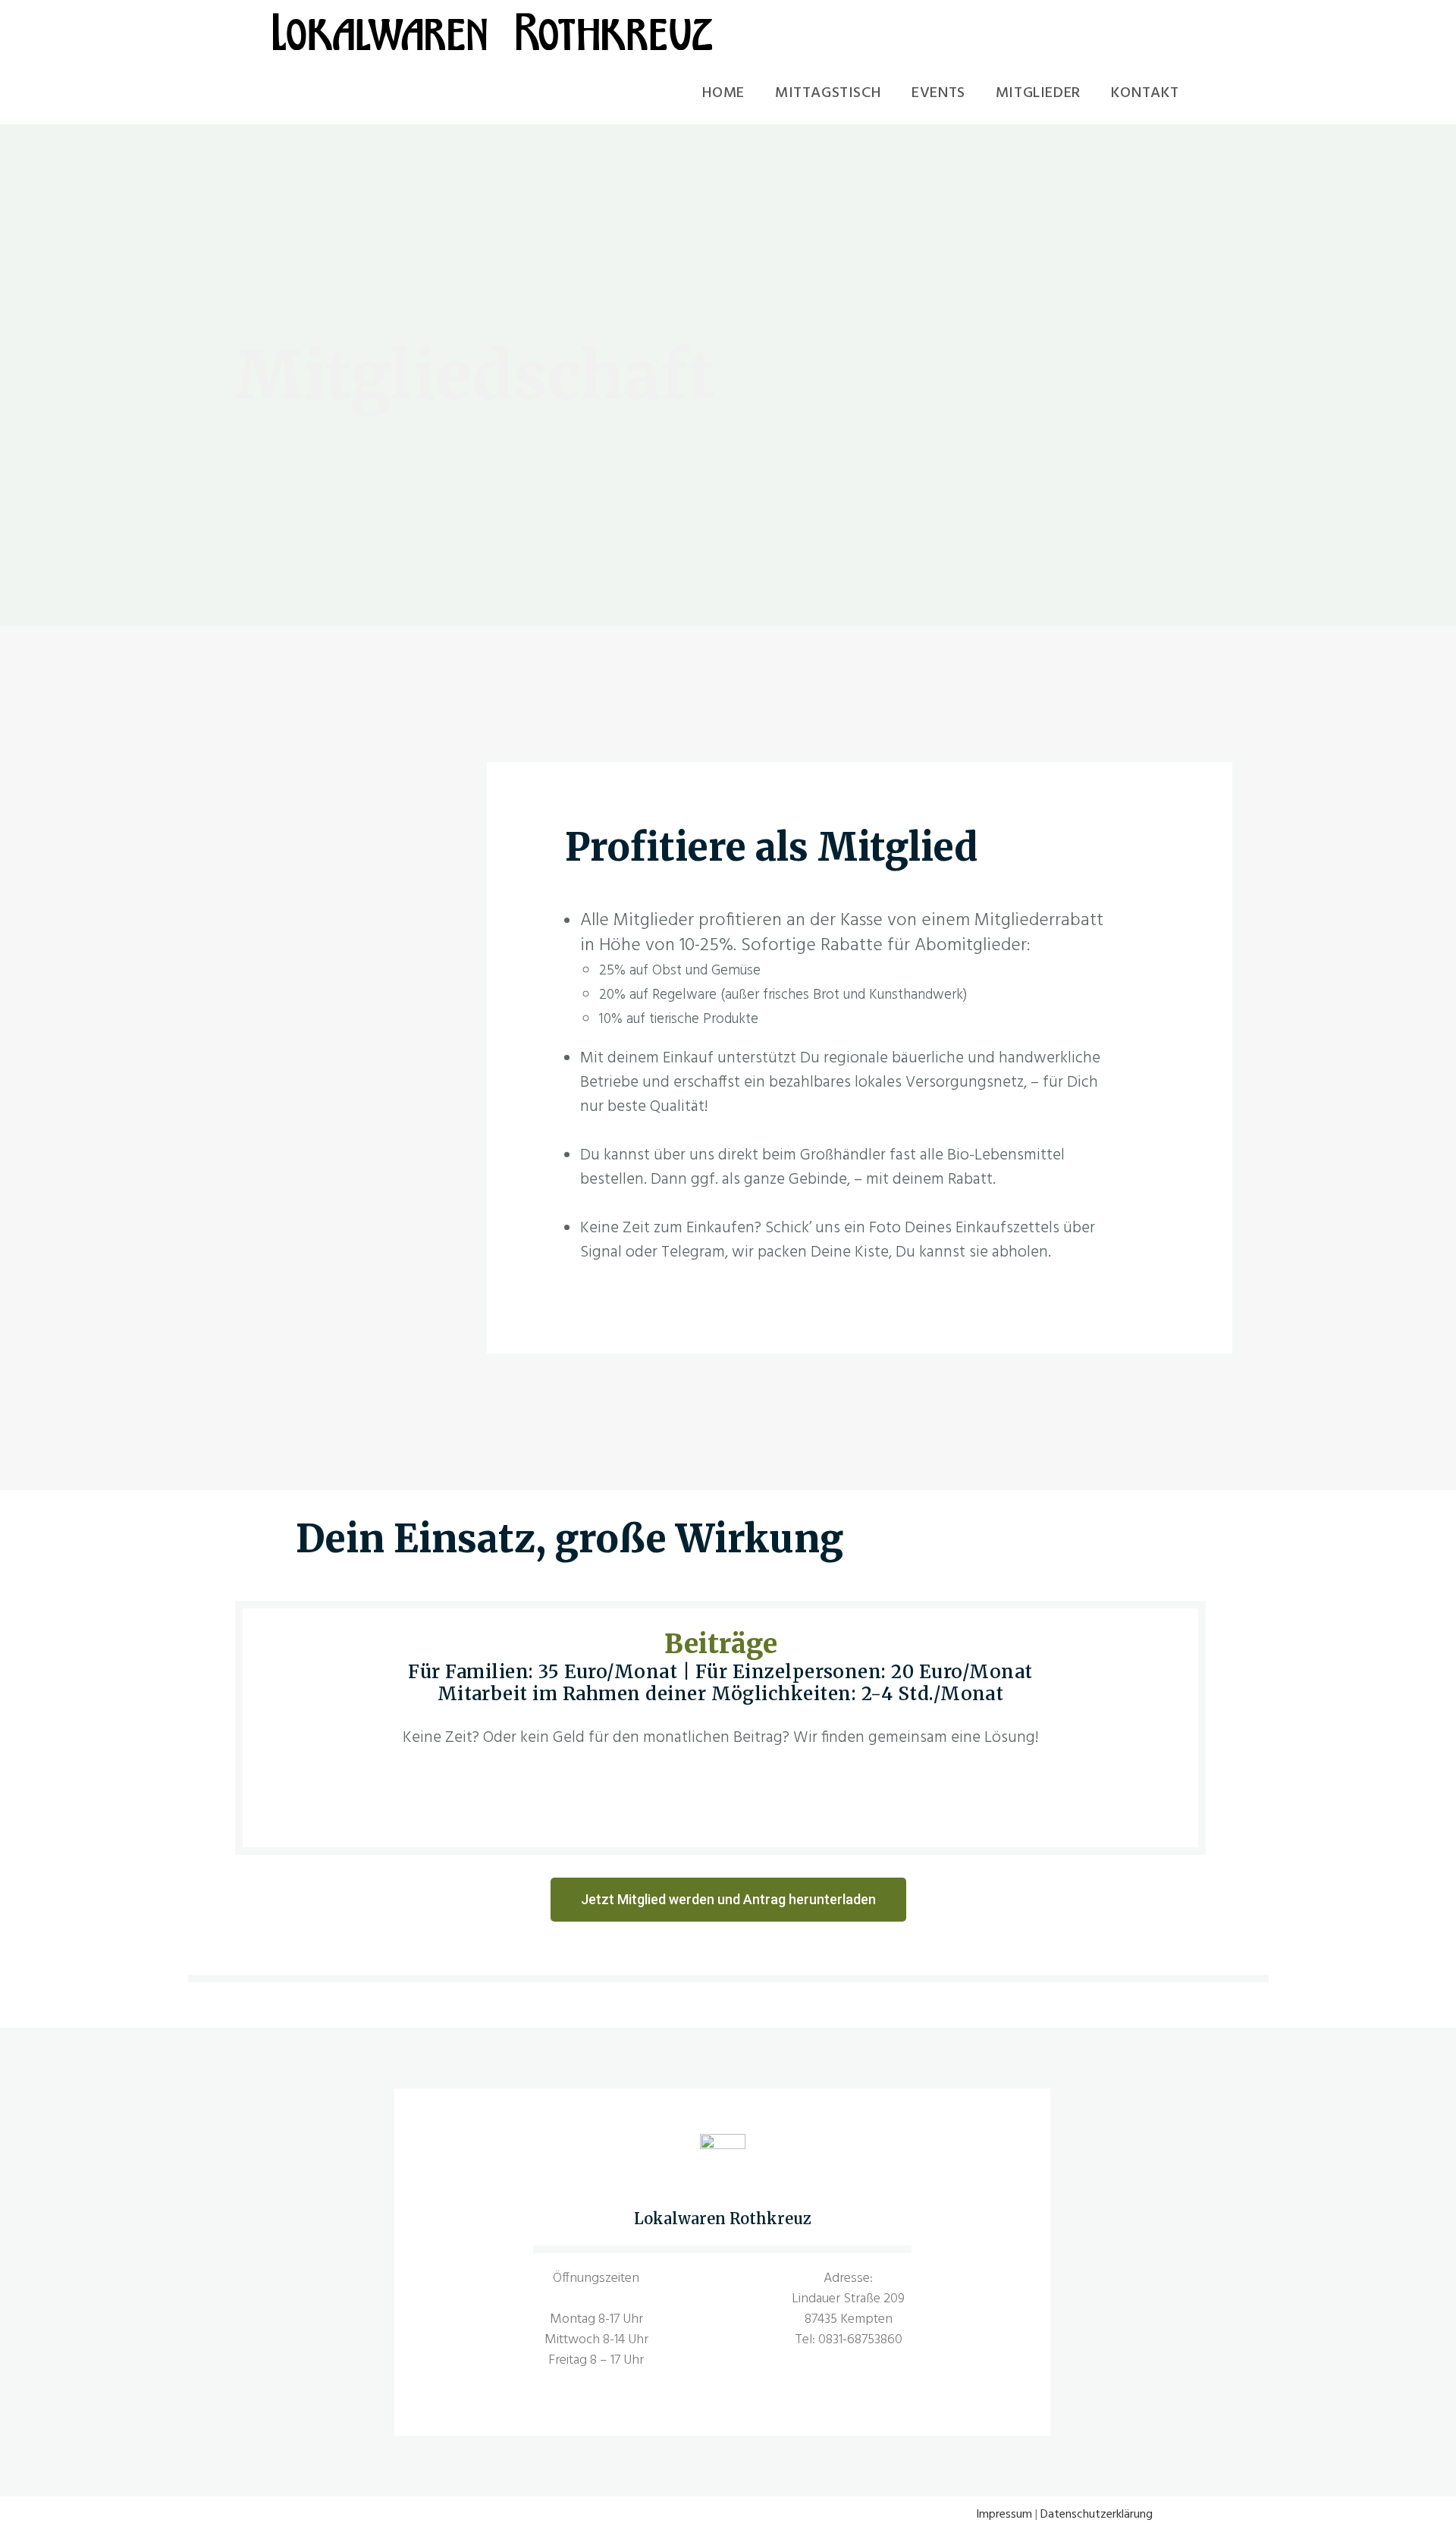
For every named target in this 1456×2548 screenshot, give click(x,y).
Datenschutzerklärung (1097, 2515)
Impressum (1004, 2515)
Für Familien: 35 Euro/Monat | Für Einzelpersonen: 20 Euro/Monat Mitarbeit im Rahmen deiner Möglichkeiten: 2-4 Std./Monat (720, 1683)
